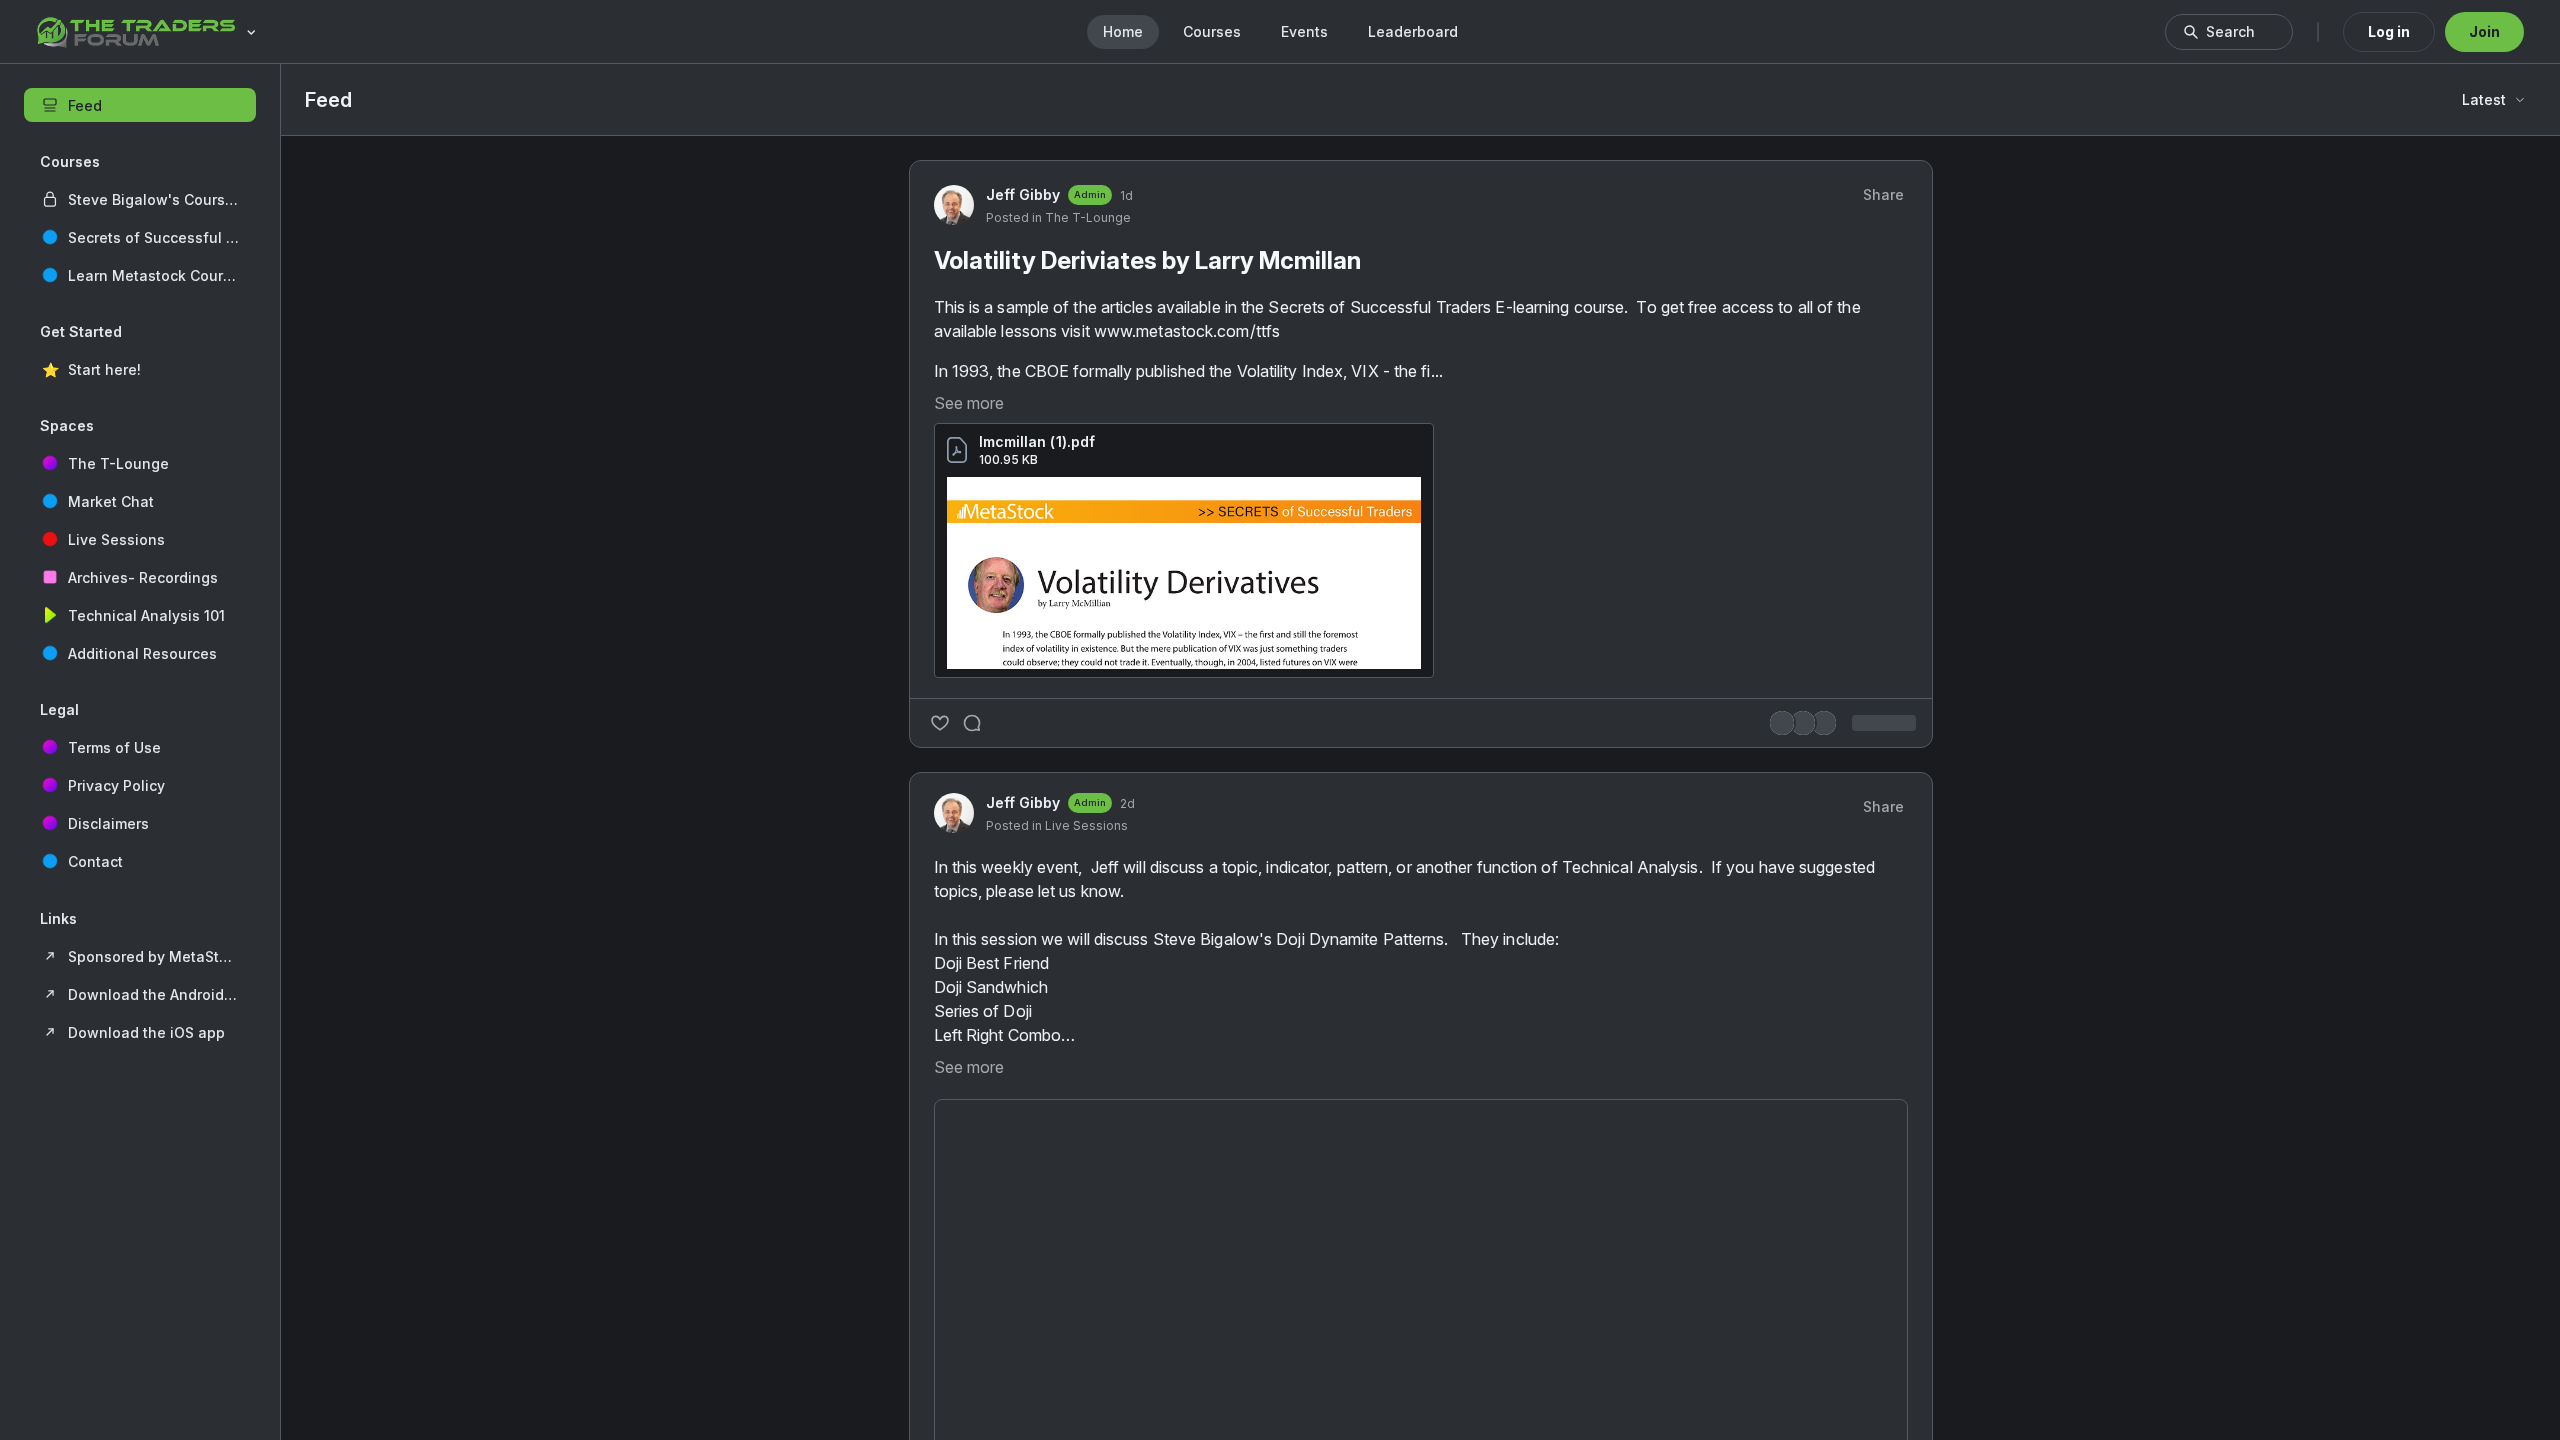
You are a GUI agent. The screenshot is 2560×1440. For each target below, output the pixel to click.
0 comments (1529, 1099)
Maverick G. (1720, 989)
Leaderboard (1413, 31)
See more (969, 779)
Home (1123, 31)
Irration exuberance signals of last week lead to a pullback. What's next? (1794, 1228)
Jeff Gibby (1023, 546)
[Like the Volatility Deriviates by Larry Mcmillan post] (940, 1099)
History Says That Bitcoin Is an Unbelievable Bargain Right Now (1794, 1048)
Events (1304, 31)
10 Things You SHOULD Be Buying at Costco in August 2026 (1781, 948)
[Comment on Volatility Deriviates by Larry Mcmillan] (972, 1099)
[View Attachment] (1184, 949)
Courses (1212, 31)
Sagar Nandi (1721, 889)
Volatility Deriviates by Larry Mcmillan (1147, 612)
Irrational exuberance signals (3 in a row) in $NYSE (1791, 858)
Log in (2389, 31)
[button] (140, 199)
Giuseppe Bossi (1733, 1169)
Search (2230, 31)
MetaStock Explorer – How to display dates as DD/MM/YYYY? (1797, 1138)
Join (2484, 31)
